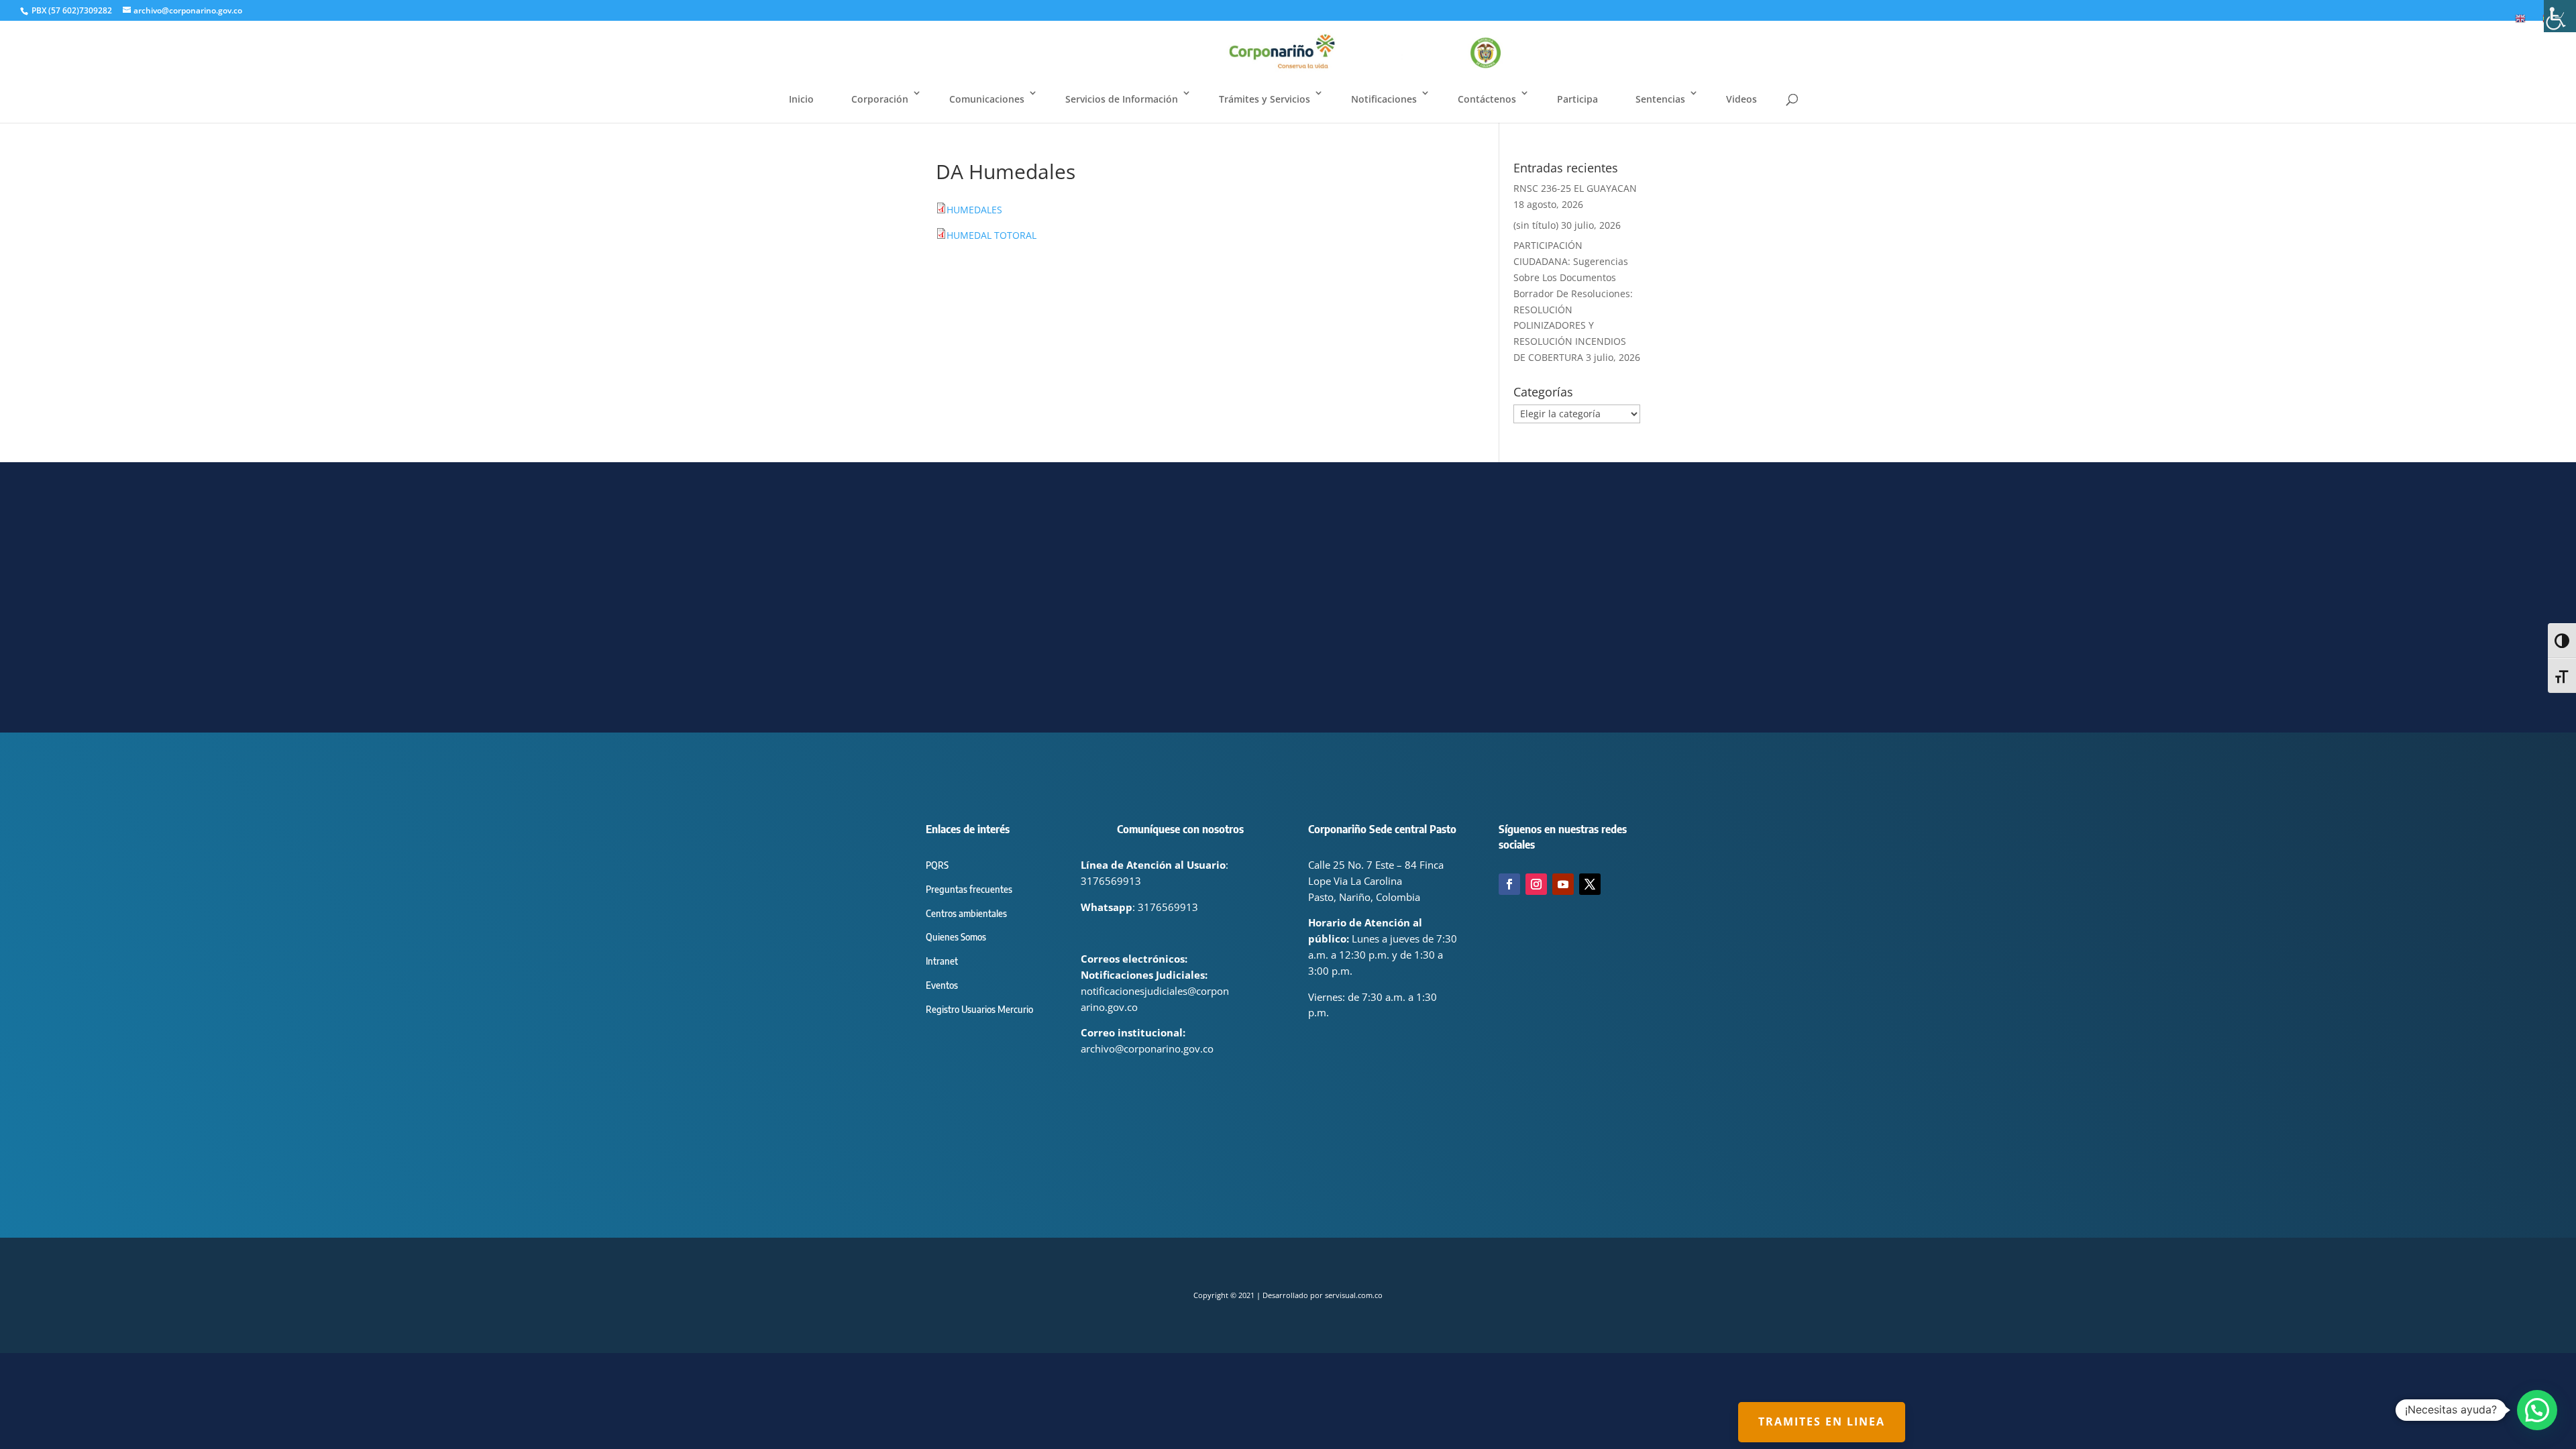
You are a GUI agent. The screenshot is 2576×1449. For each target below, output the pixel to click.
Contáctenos (1487, 99)
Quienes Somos (956, 937)
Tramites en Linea (1822, 1421)
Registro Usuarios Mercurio (979, 1009)
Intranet (942, 961)
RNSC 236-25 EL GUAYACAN (1575, 188)
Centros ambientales (966, 913)
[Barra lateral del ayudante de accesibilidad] (2560, 16)
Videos (1741, 99)
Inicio (801, 99)
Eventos (942, 985)
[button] (2537, 1410)
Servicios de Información (1122, 99)
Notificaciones (1384, 99)
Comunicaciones (987, 99)
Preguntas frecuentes (969, 889)
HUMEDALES (974, 210)
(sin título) (1536, 225)
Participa (1577, 99)
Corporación (880, 99)
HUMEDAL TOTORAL (991, 235)
